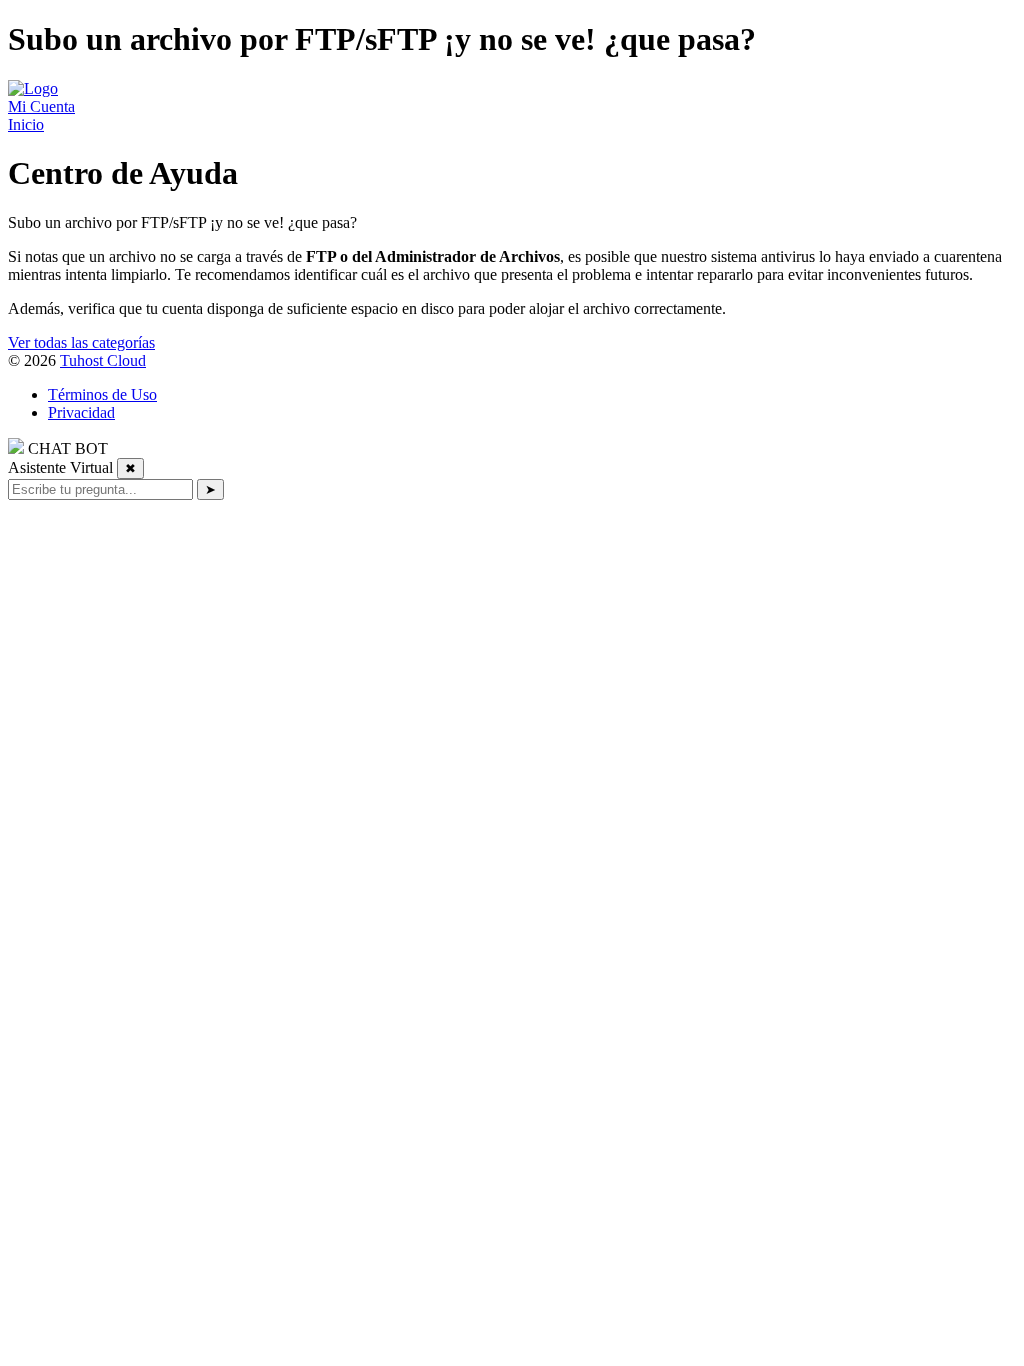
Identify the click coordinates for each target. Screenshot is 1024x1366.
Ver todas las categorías (81, 342)
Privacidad (81, 412)
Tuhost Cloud (103, 360)
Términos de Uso (102, 394)
